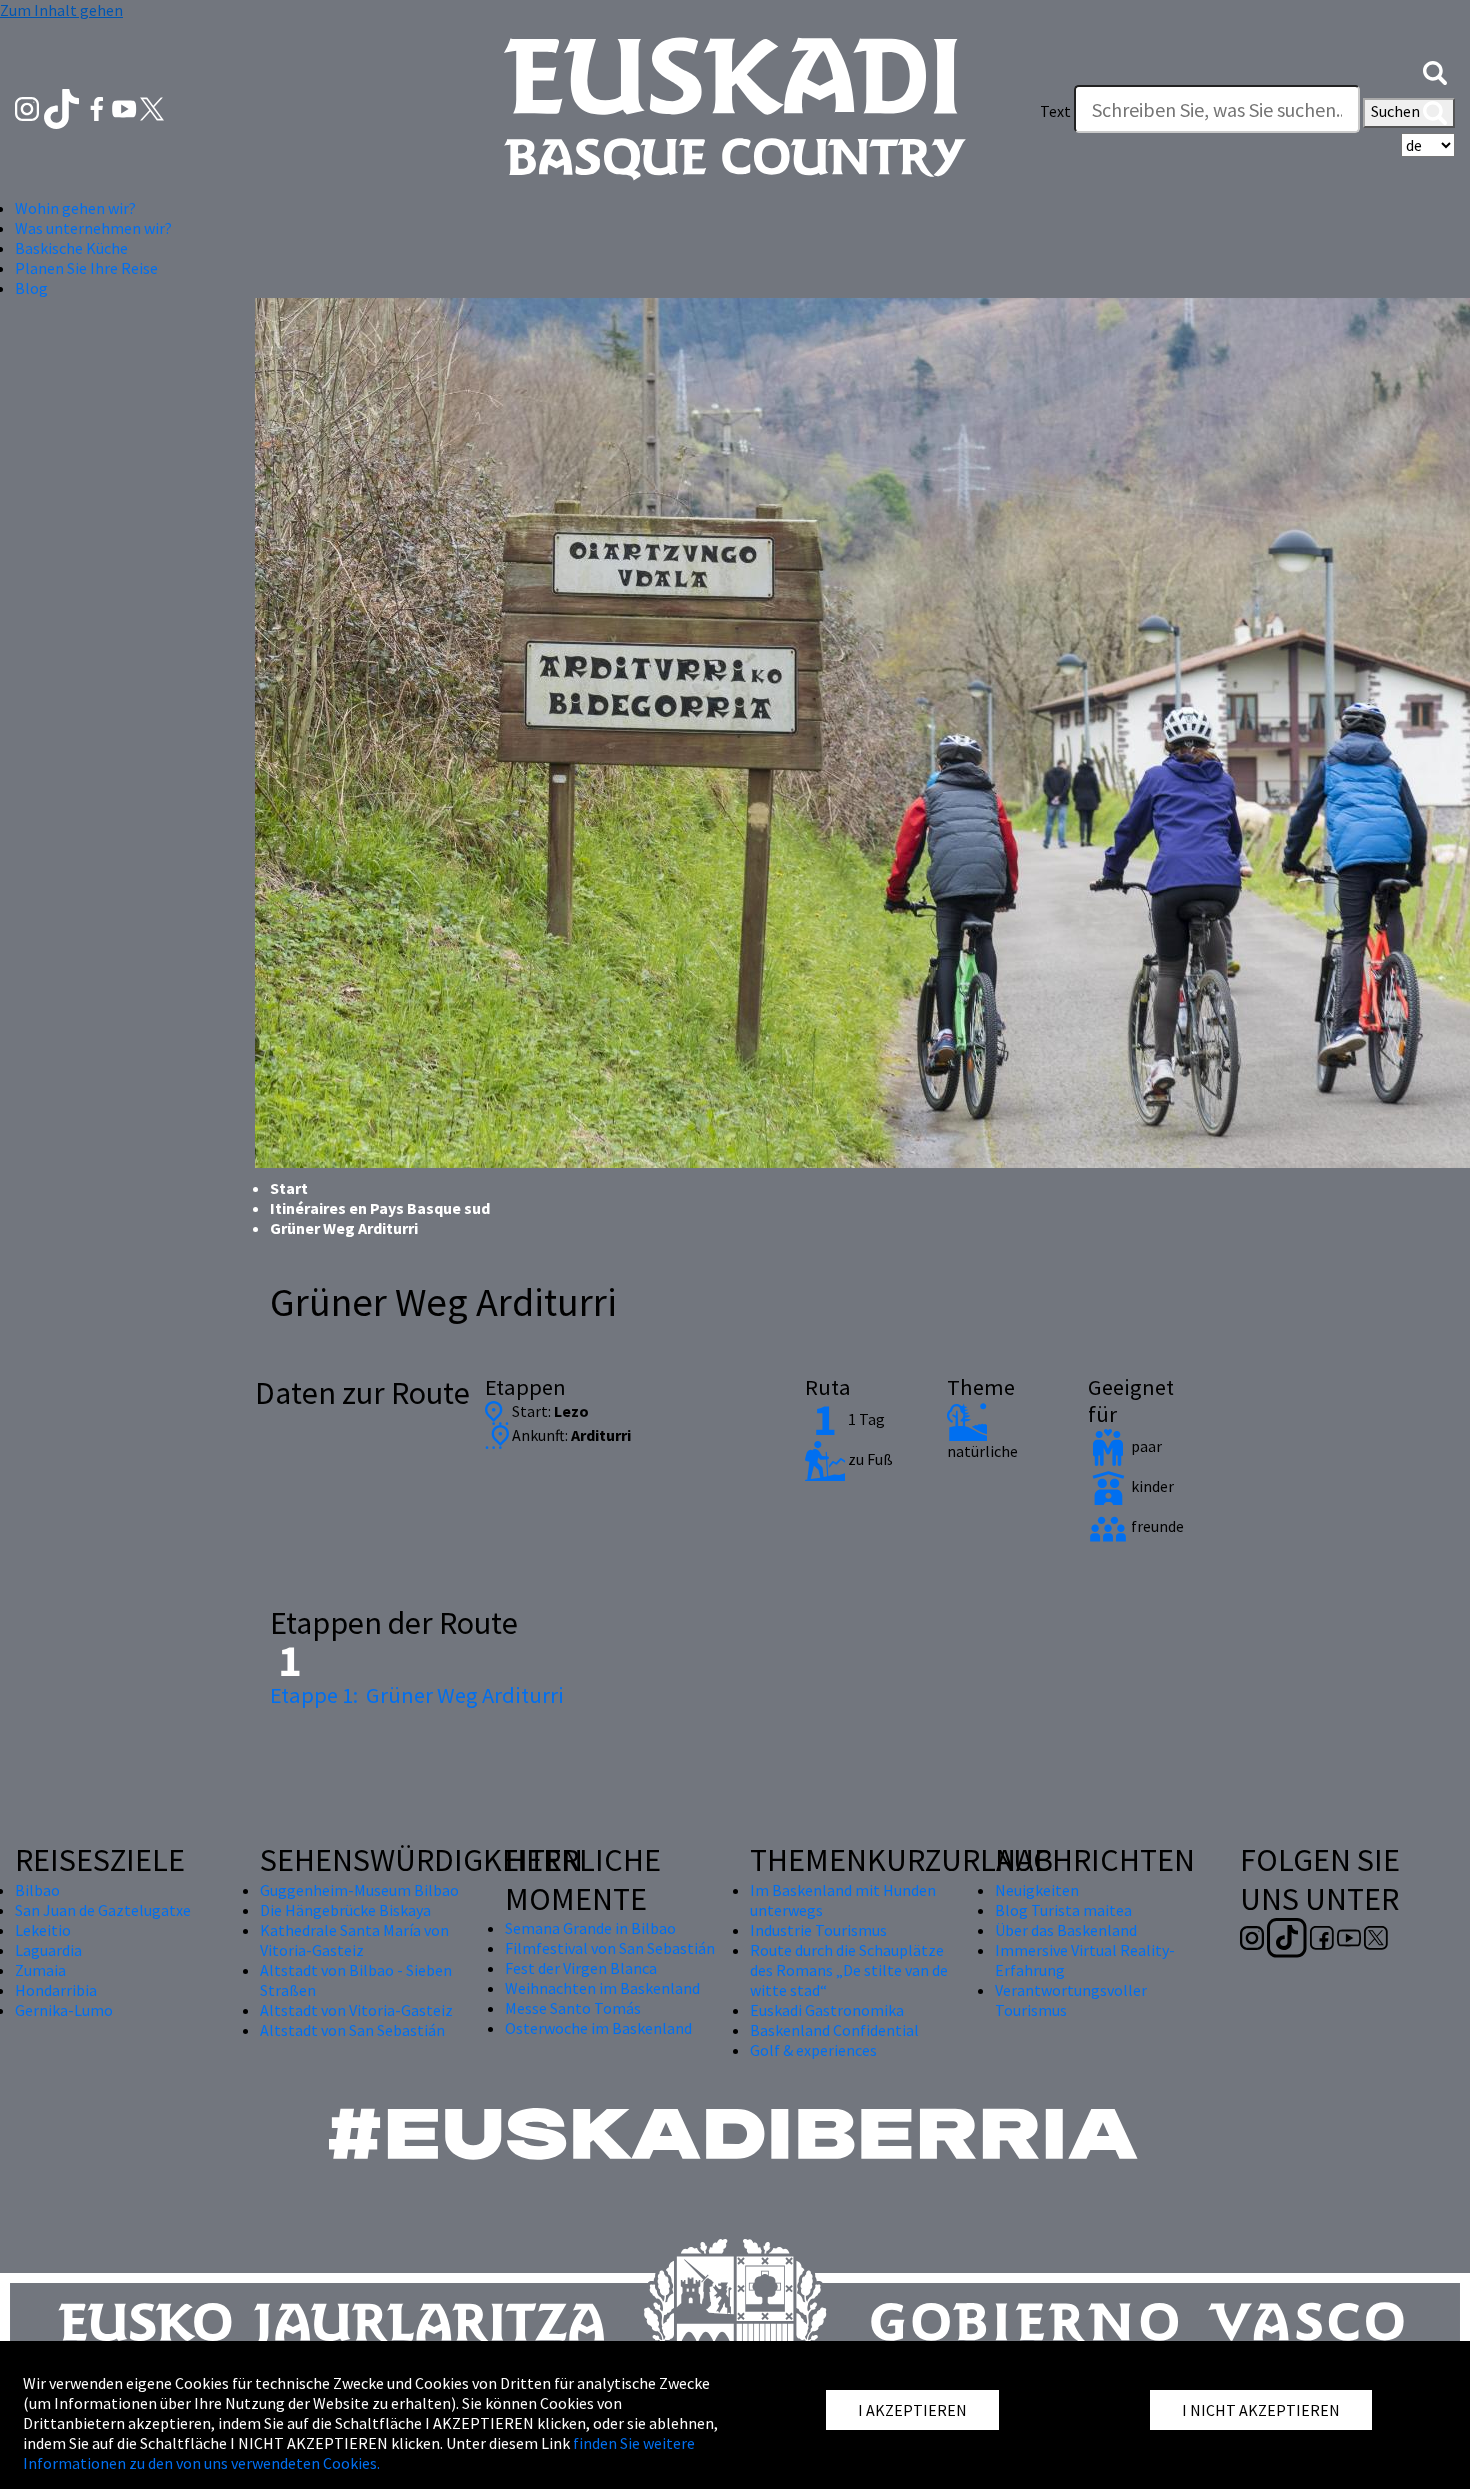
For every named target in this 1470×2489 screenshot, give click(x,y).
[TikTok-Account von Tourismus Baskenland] (63, 107)
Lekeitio (43, 1930)
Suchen (1397, 111)
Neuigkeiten (1037, 1890)
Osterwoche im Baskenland (598, 2028)
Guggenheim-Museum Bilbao (359, 1890)
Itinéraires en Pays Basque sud (380, 1208)
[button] (1435, 71)
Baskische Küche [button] (71, 248)
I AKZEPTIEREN (912, 2410)
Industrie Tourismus (818, 1930)
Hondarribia (56, 1990)
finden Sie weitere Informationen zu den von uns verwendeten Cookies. (359, 2453)
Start (289, 1188)
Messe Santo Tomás (573, 2008)
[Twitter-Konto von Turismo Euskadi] (152, 107)
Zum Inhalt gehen (61, 10)
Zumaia (40, 1970)
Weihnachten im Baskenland (602, 1988)
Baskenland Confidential (834, 2030)
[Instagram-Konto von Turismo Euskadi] (28, 107)
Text (1055, 111)
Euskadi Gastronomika (827, 2010)
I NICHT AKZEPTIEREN (1261, 2410)
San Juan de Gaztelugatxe (103, 1910)
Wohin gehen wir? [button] (75, 208)
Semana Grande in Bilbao (590, 1928)
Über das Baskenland (1066, 1930)
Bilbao (37, 1890)
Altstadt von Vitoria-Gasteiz (356, 2010)
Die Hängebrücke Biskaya (345, 1910)
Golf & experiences (813, 2050)
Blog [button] (31, 288)
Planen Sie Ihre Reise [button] (86, 268)
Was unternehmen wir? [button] (93, 228)
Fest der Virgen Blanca (581, 1968)
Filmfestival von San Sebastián (610, 1948)
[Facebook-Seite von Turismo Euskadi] (98, 107)
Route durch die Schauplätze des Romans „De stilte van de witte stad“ (849, 1970)
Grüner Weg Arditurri (417, 1695)
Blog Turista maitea (1063, 1910)
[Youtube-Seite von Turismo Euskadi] (126, 107)
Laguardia (48, 1950)
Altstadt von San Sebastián (352, 2030)
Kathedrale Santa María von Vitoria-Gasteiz (354, 1940)
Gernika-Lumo (64, 2010)
